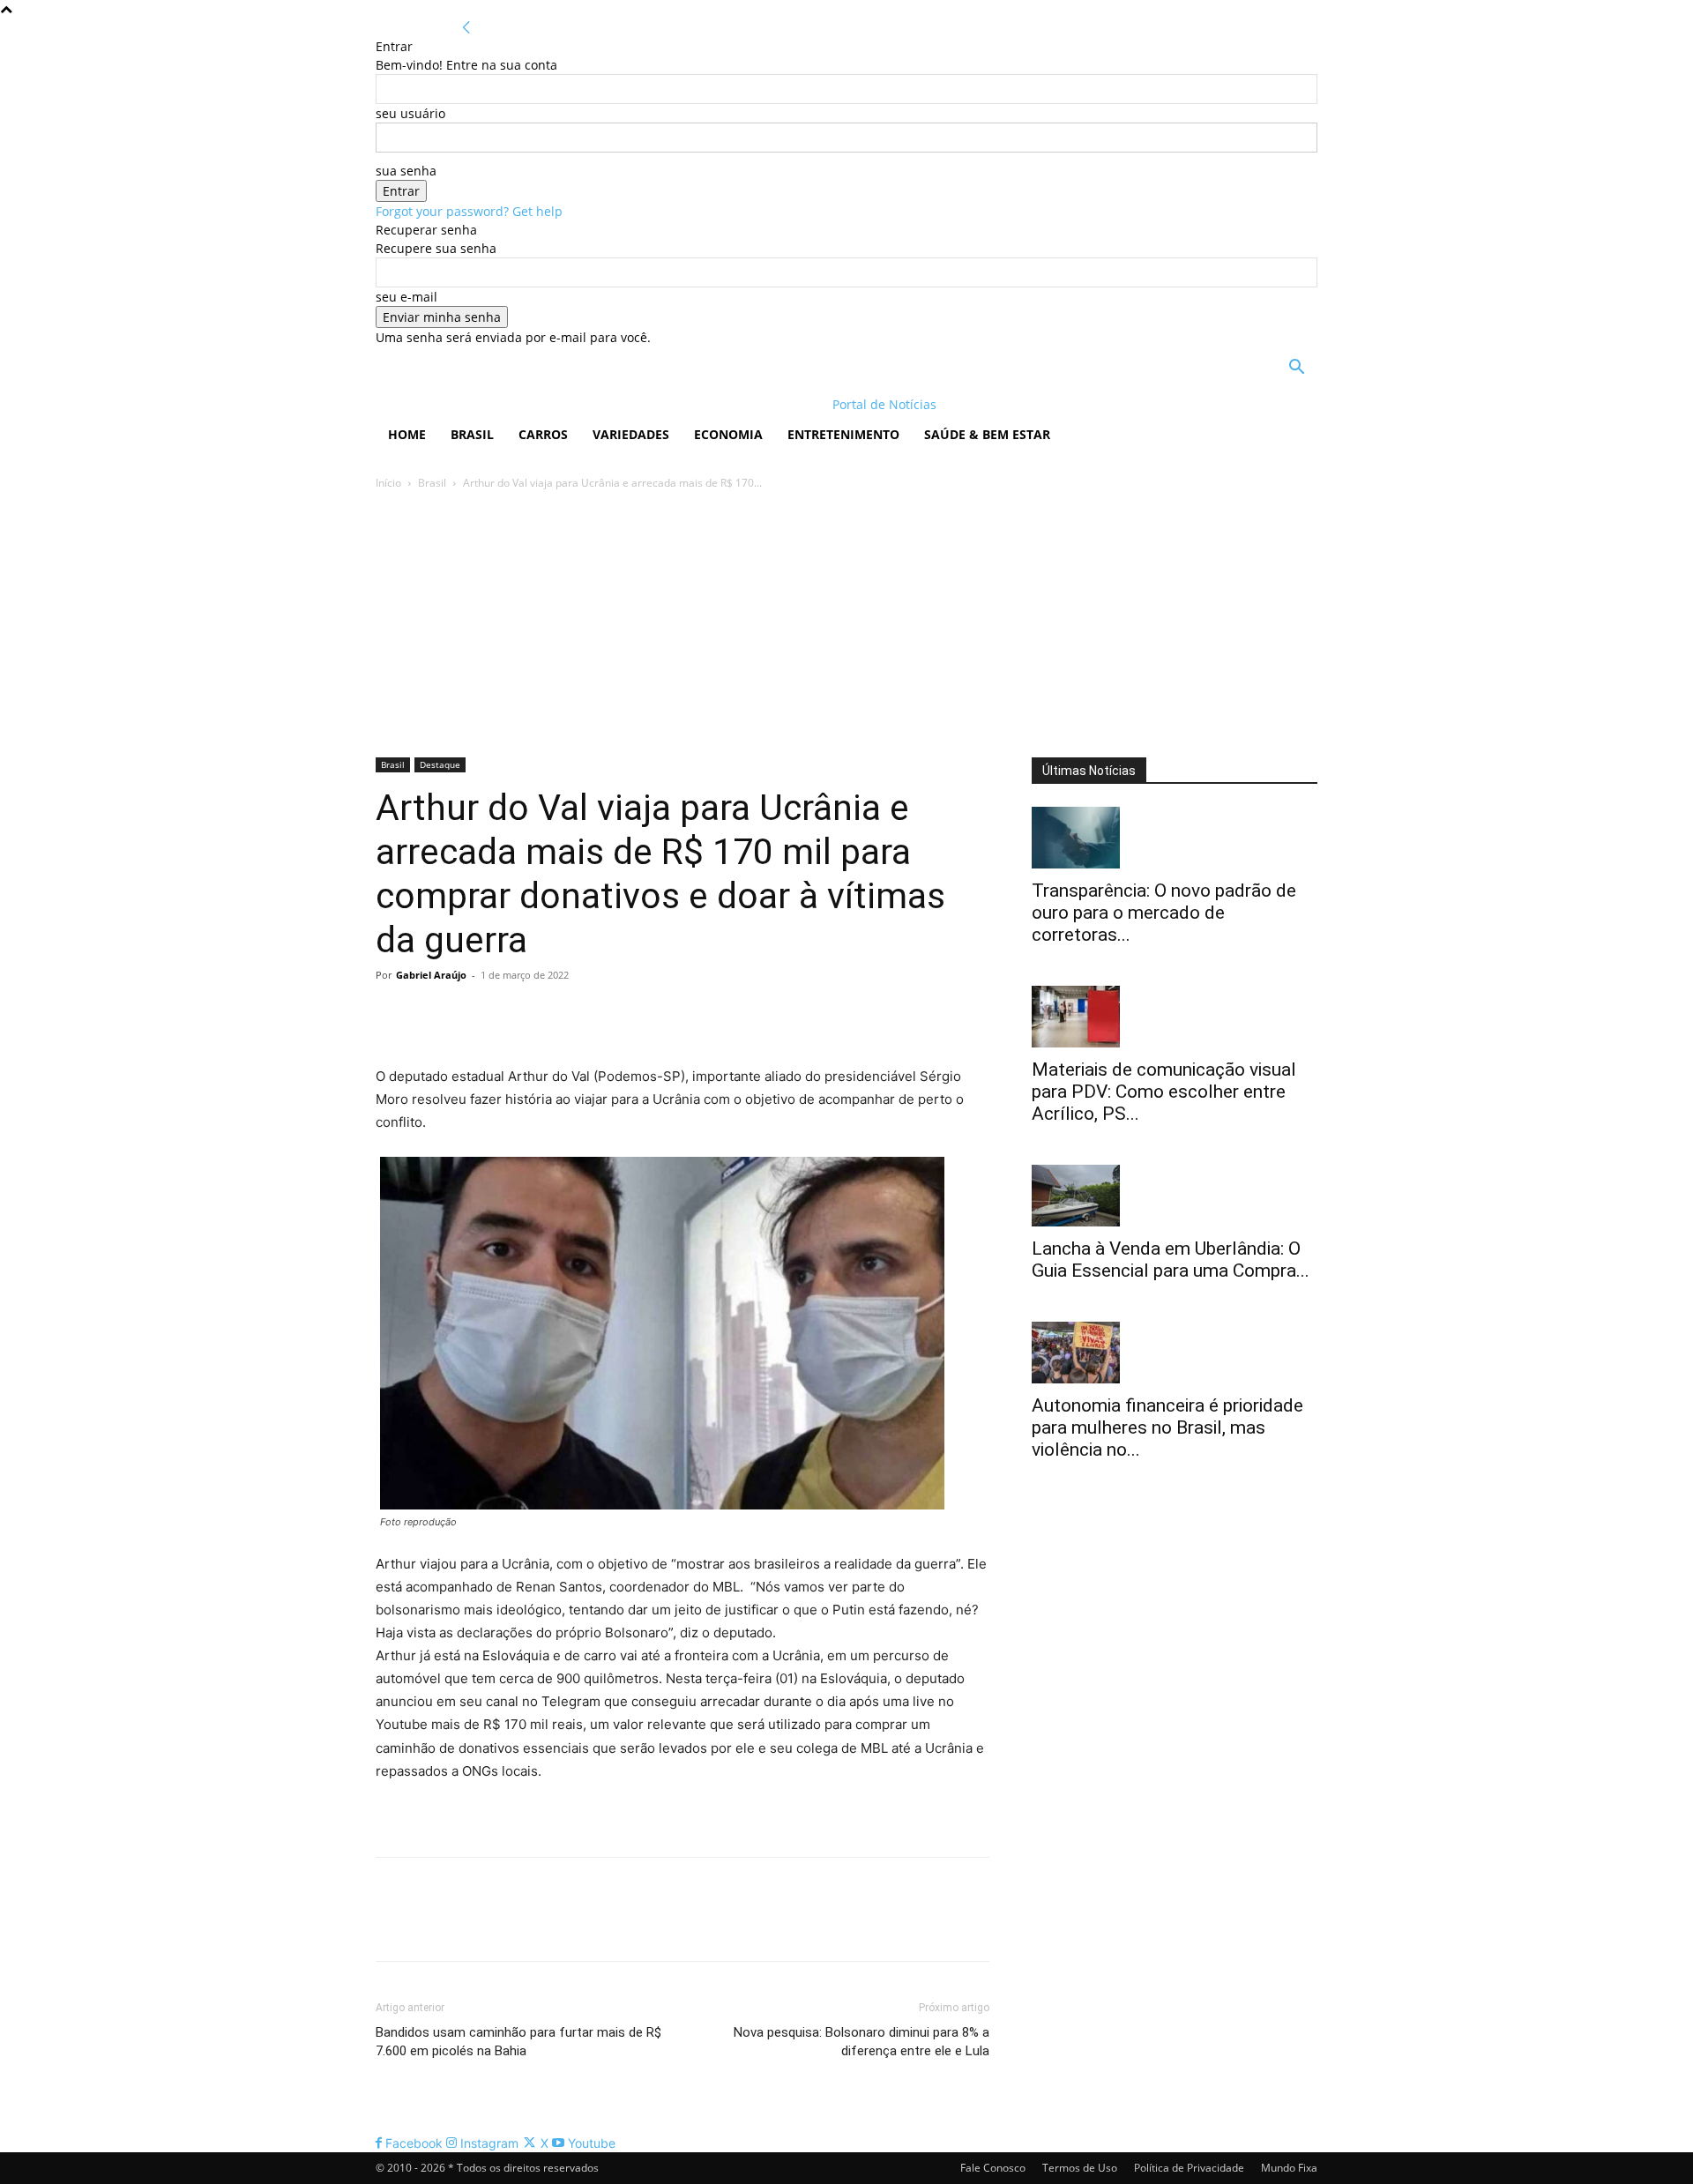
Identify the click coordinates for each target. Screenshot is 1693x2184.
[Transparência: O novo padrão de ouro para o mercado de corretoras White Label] (1175, 838)
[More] (556, 1015)
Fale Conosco (993, 2168)
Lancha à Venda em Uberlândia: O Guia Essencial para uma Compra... (1171, 1260)
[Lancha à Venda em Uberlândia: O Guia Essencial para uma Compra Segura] (1175, 1196)
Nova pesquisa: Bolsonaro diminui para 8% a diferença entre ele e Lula (861, 2042)
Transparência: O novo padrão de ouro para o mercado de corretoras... (1164, 913)
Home (407, 434)
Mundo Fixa (1289, 2168)
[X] (434, 1015)
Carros (543, 434)
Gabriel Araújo (431, 975)
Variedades (631, 434)
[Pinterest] (474, 1015)
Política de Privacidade (1189, 2168)
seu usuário (410, 113)
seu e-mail (406, 297)
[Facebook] (393, 1015)
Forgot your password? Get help (469, 211)
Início (388, 483)
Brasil (472, 434)
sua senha (406, 171)
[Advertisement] (846, 625)
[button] (1296, 369)
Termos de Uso (1080, 2168)
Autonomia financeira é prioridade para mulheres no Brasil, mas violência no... (1167, 1427)
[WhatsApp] (515, 1015)
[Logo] (490, 404)
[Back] (466, 28)
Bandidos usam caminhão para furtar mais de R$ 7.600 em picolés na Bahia (518, 2042)
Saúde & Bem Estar (987, 434)
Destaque (440, 764)
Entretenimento (843, 434)
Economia (728, 434)
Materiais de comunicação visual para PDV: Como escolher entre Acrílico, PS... (1164, 1092)
